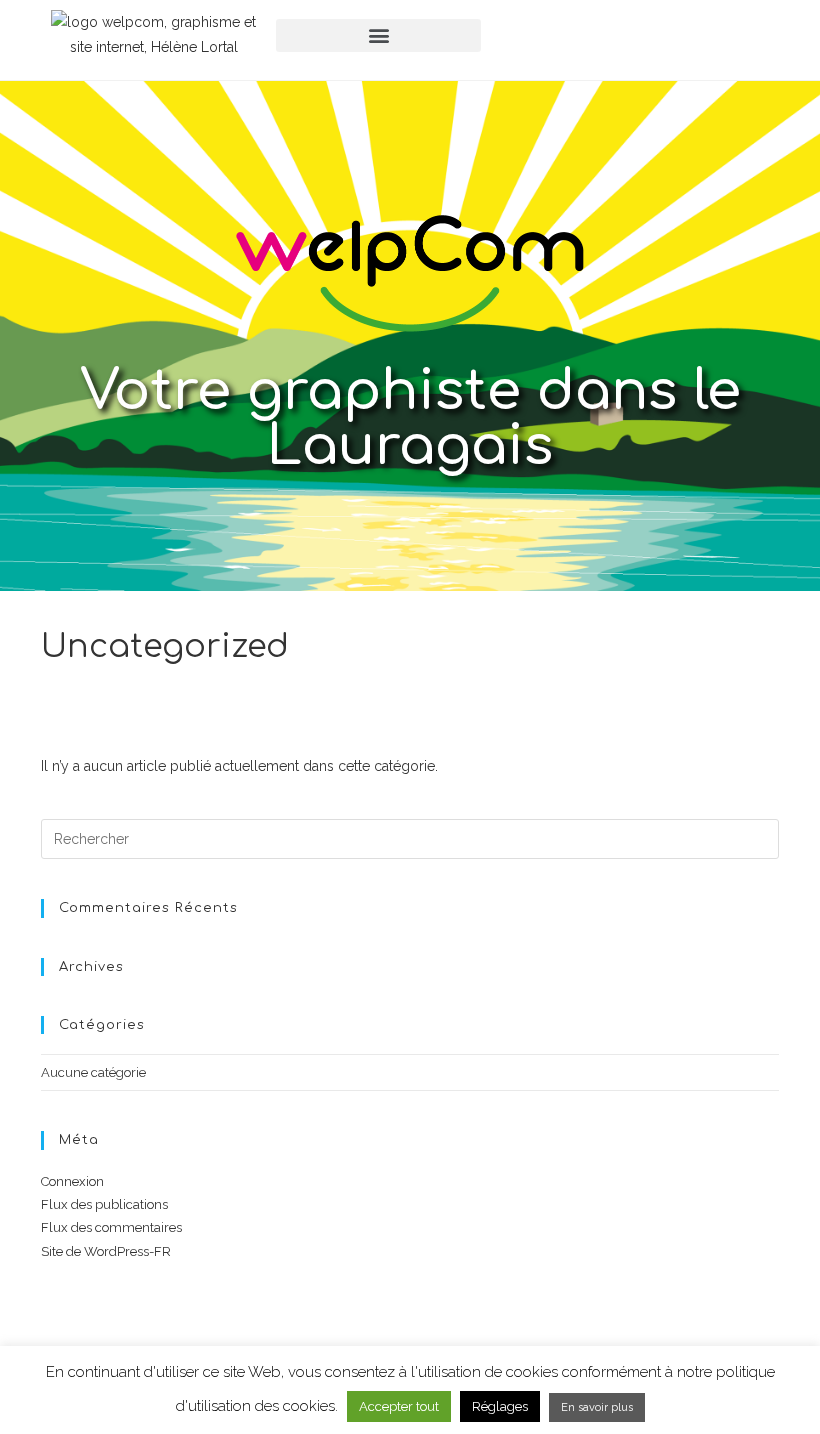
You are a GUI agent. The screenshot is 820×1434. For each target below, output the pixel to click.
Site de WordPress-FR (106, 1251)
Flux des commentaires (111, 1227)
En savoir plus (597, 1407)
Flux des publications (104, 1204)
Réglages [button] (500, 1406)
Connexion (72, 1181)
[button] (378, 35)
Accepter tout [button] (399, 1406)
